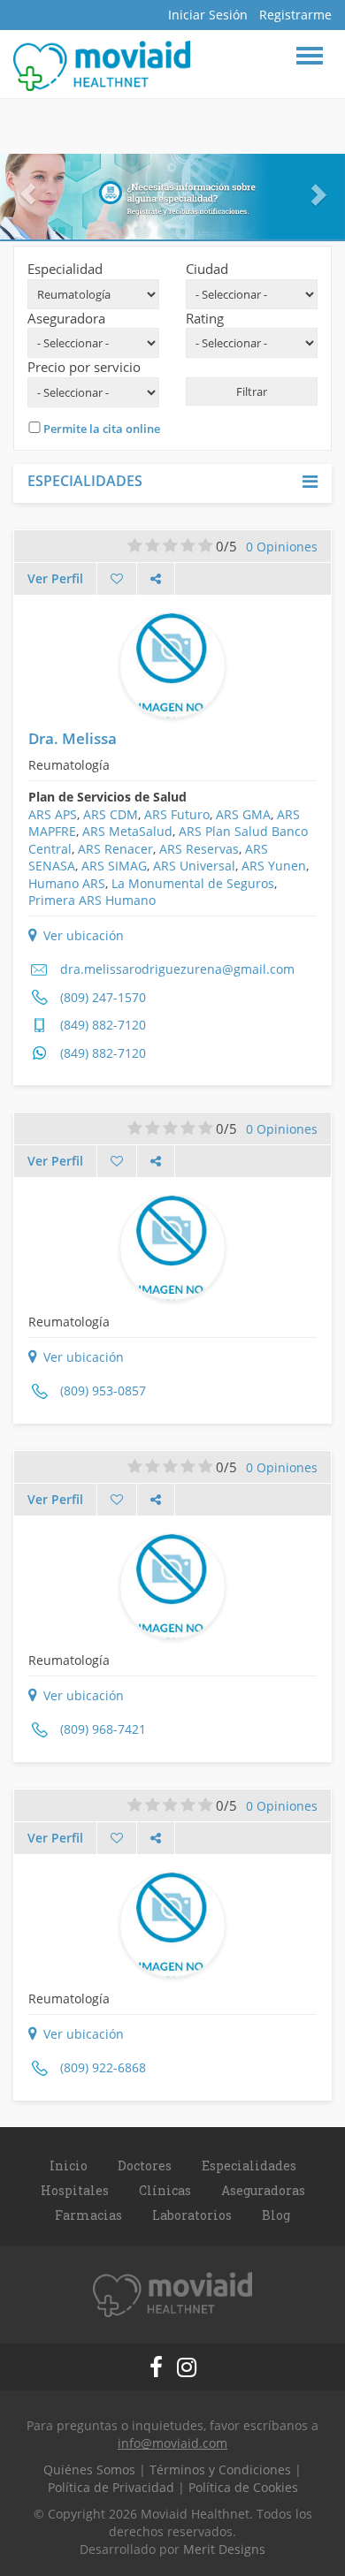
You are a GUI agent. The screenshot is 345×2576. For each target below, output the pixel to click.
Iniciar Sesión (208, 15)
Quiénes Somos (89, 2470)
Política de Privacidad (111, 2487)
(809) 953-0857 (103, 1391)
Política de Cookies (243, 2487)
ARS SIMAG (114, 866)
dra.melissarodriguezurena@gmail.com (177, 969)
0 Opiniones (282, 547)
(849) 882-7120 (103, 1025)
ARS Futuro (177, 814)
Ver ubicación (82, 935)
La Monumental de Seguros (193, 883)
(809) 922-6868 (103, 2067)
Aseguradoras (263, 2190)
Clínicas (165, 2190)
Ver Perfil (55, 578)
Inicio (69, 2166)
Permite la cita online (102, 429)
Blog (276, 2215)
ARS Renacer (115, 849)
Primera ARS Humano (92, 900)
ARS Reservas (199, 849)
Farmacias (88, 2215)
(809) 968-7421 (103, 1729)
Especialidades (249, 2166)
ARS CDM (111, 814)
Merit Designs (224, 2549)
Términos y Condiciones (220, 2470)
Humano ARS (67, 883)
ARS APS (53, 814)
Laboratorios (192, 2215)
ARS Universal (194, 866)
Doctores (145, 2166)
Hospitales (75, 2190)
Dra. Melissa (73, 738)
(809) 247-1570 (103, 997)
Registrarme (295, 15)
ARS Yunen (274, 866)
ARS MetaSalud (127, 831)
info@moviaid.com (172, 2443)
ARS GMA (243, 814)
